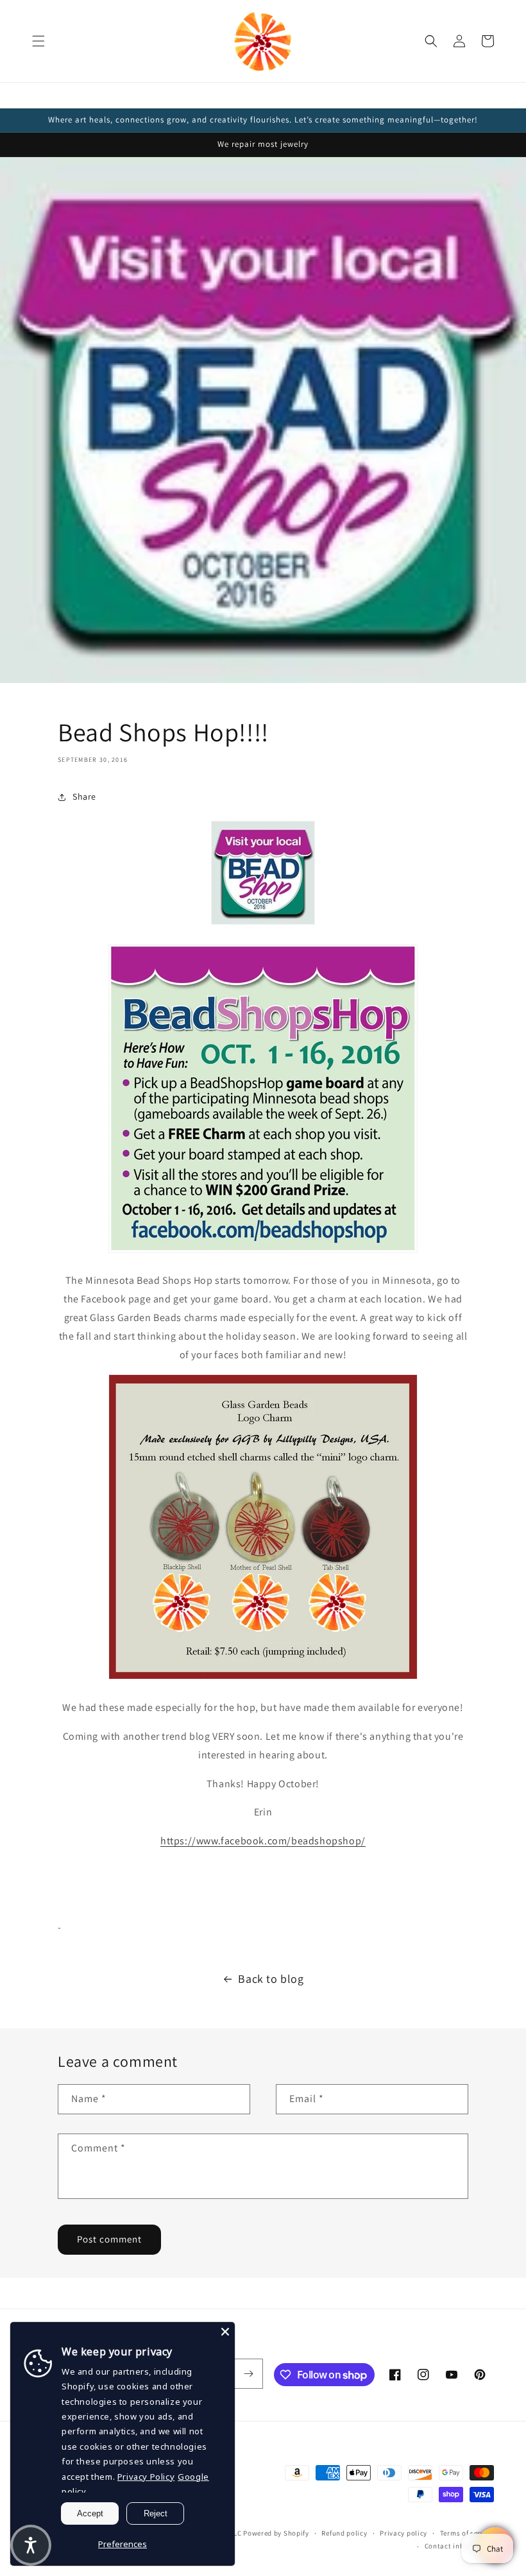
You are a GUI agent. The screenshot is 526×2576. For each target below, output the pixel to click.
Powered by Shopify (276, 2533)
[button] (38, 41)
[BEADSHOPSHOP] (263, 1252)
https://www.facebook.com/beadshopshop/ (263, 1841)
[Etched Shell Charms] (263, 1679)
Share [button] (84, 796)
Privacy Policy (146, 2477)
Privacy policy (403, 2533)
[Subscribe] (248, 2374)
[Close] (225, 2332)
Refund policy (344, 2533)
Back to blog (271, 1979)
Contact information (459, 2546)
